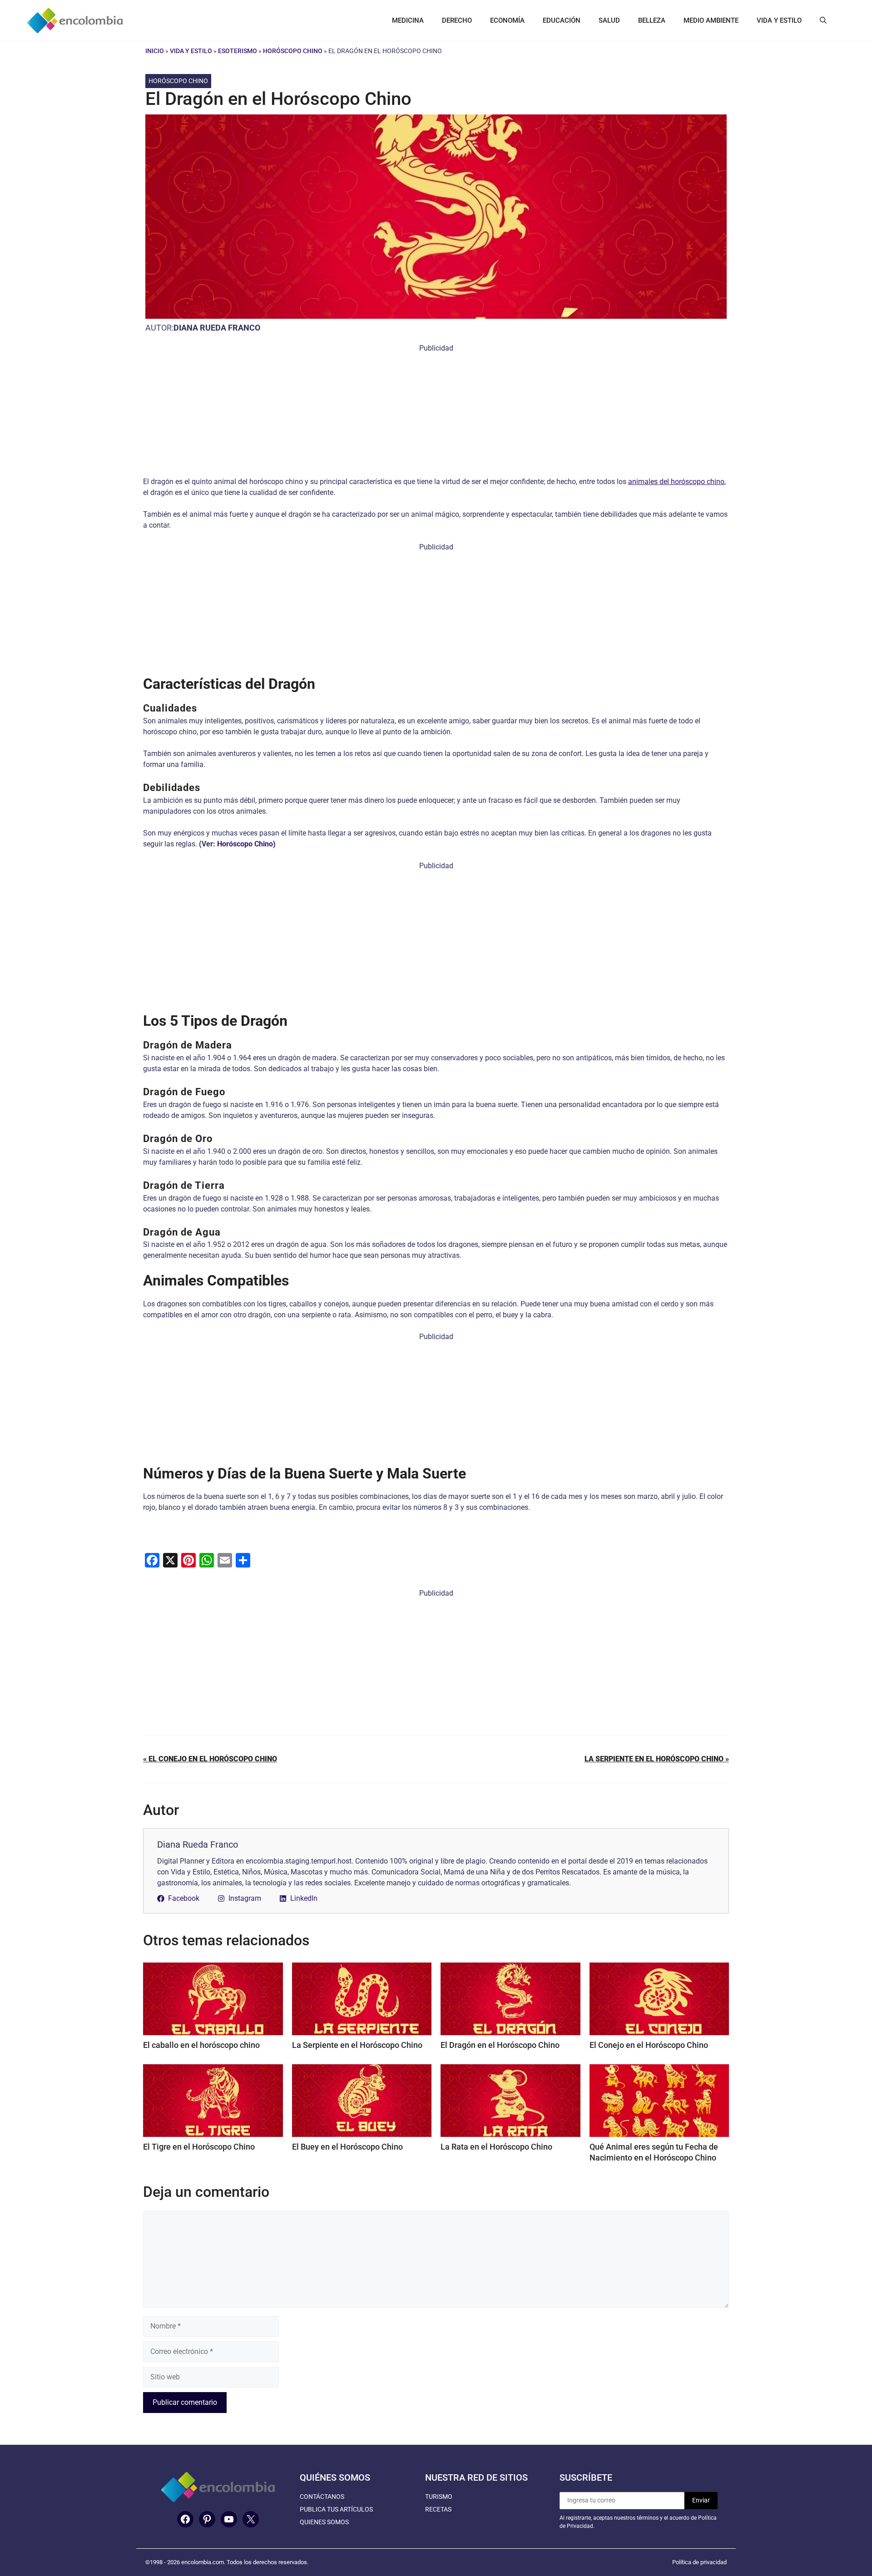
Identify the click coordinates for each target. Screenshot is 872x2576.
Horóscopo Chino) (246, 844)
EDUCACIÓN (562, 20)
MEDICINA (408, 20)
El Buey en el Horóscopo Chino (347, 2147)
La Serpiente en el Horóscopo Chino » (657, 1759)
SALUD (609, 20)
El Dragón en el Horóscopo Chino (500, 2045)
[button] (823, 20)
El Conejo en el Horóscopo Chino (649, 2045)
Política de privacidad (699, 2562)
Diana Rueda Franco (217, 328)
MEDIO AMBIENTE (711, 20)
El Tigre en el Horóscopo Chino (199, 2147)
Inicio (155, 51)
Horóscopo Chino (293, 51)
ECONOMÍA (507, 20)
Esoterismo (238, 51)
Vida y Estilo (191, 51)
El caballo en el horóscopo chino (201, 2045)
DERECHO (457, 20)
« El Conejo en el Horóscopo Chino (210, 1759)
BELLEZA (652, 20)
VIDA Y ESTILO (779, 20)
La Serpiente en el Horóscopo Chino (357, 2045)
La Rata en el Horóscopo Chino (496, 2147)
